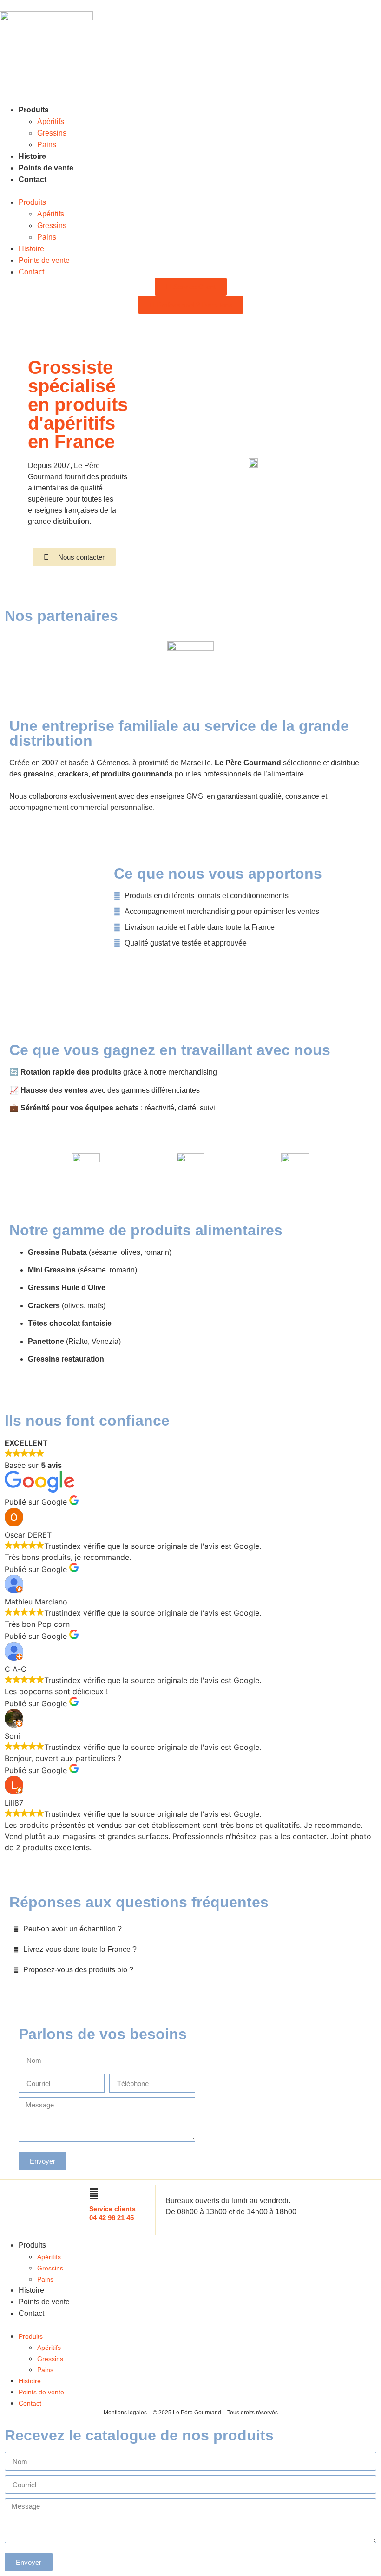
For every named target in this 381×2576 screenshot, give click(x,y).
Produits (34, 110)
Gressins (52, 133)
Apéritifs (51, 121)
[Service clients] (94, 2194)
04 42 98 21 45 (112, 2218)
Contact (33, 179)
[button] (190, 191)
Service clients (112, 2209)
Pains (47, 145)
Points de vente (46, 168)
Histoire (32, 156)
